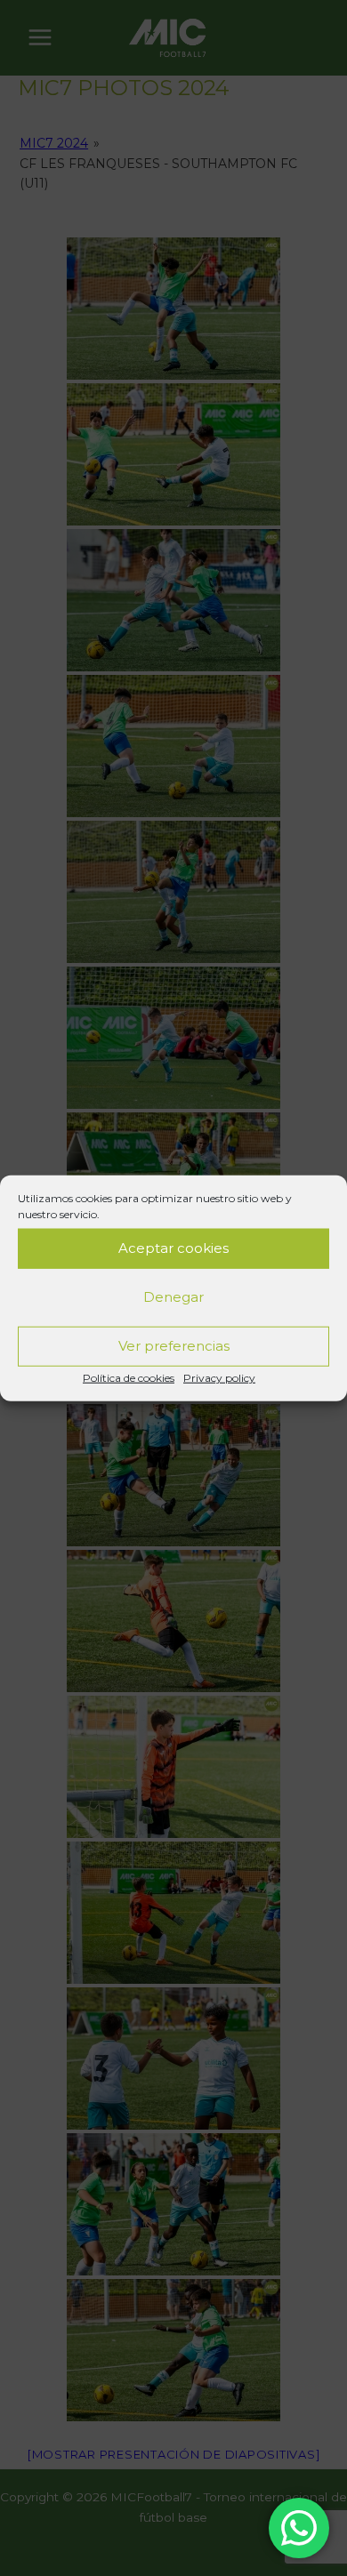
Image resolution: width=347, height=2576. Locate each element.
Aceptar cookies (173, 1248)
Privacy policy (219, 1377)
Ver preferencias (174, 1346)
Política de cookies (129, 1377)
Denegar (173, 1297)
